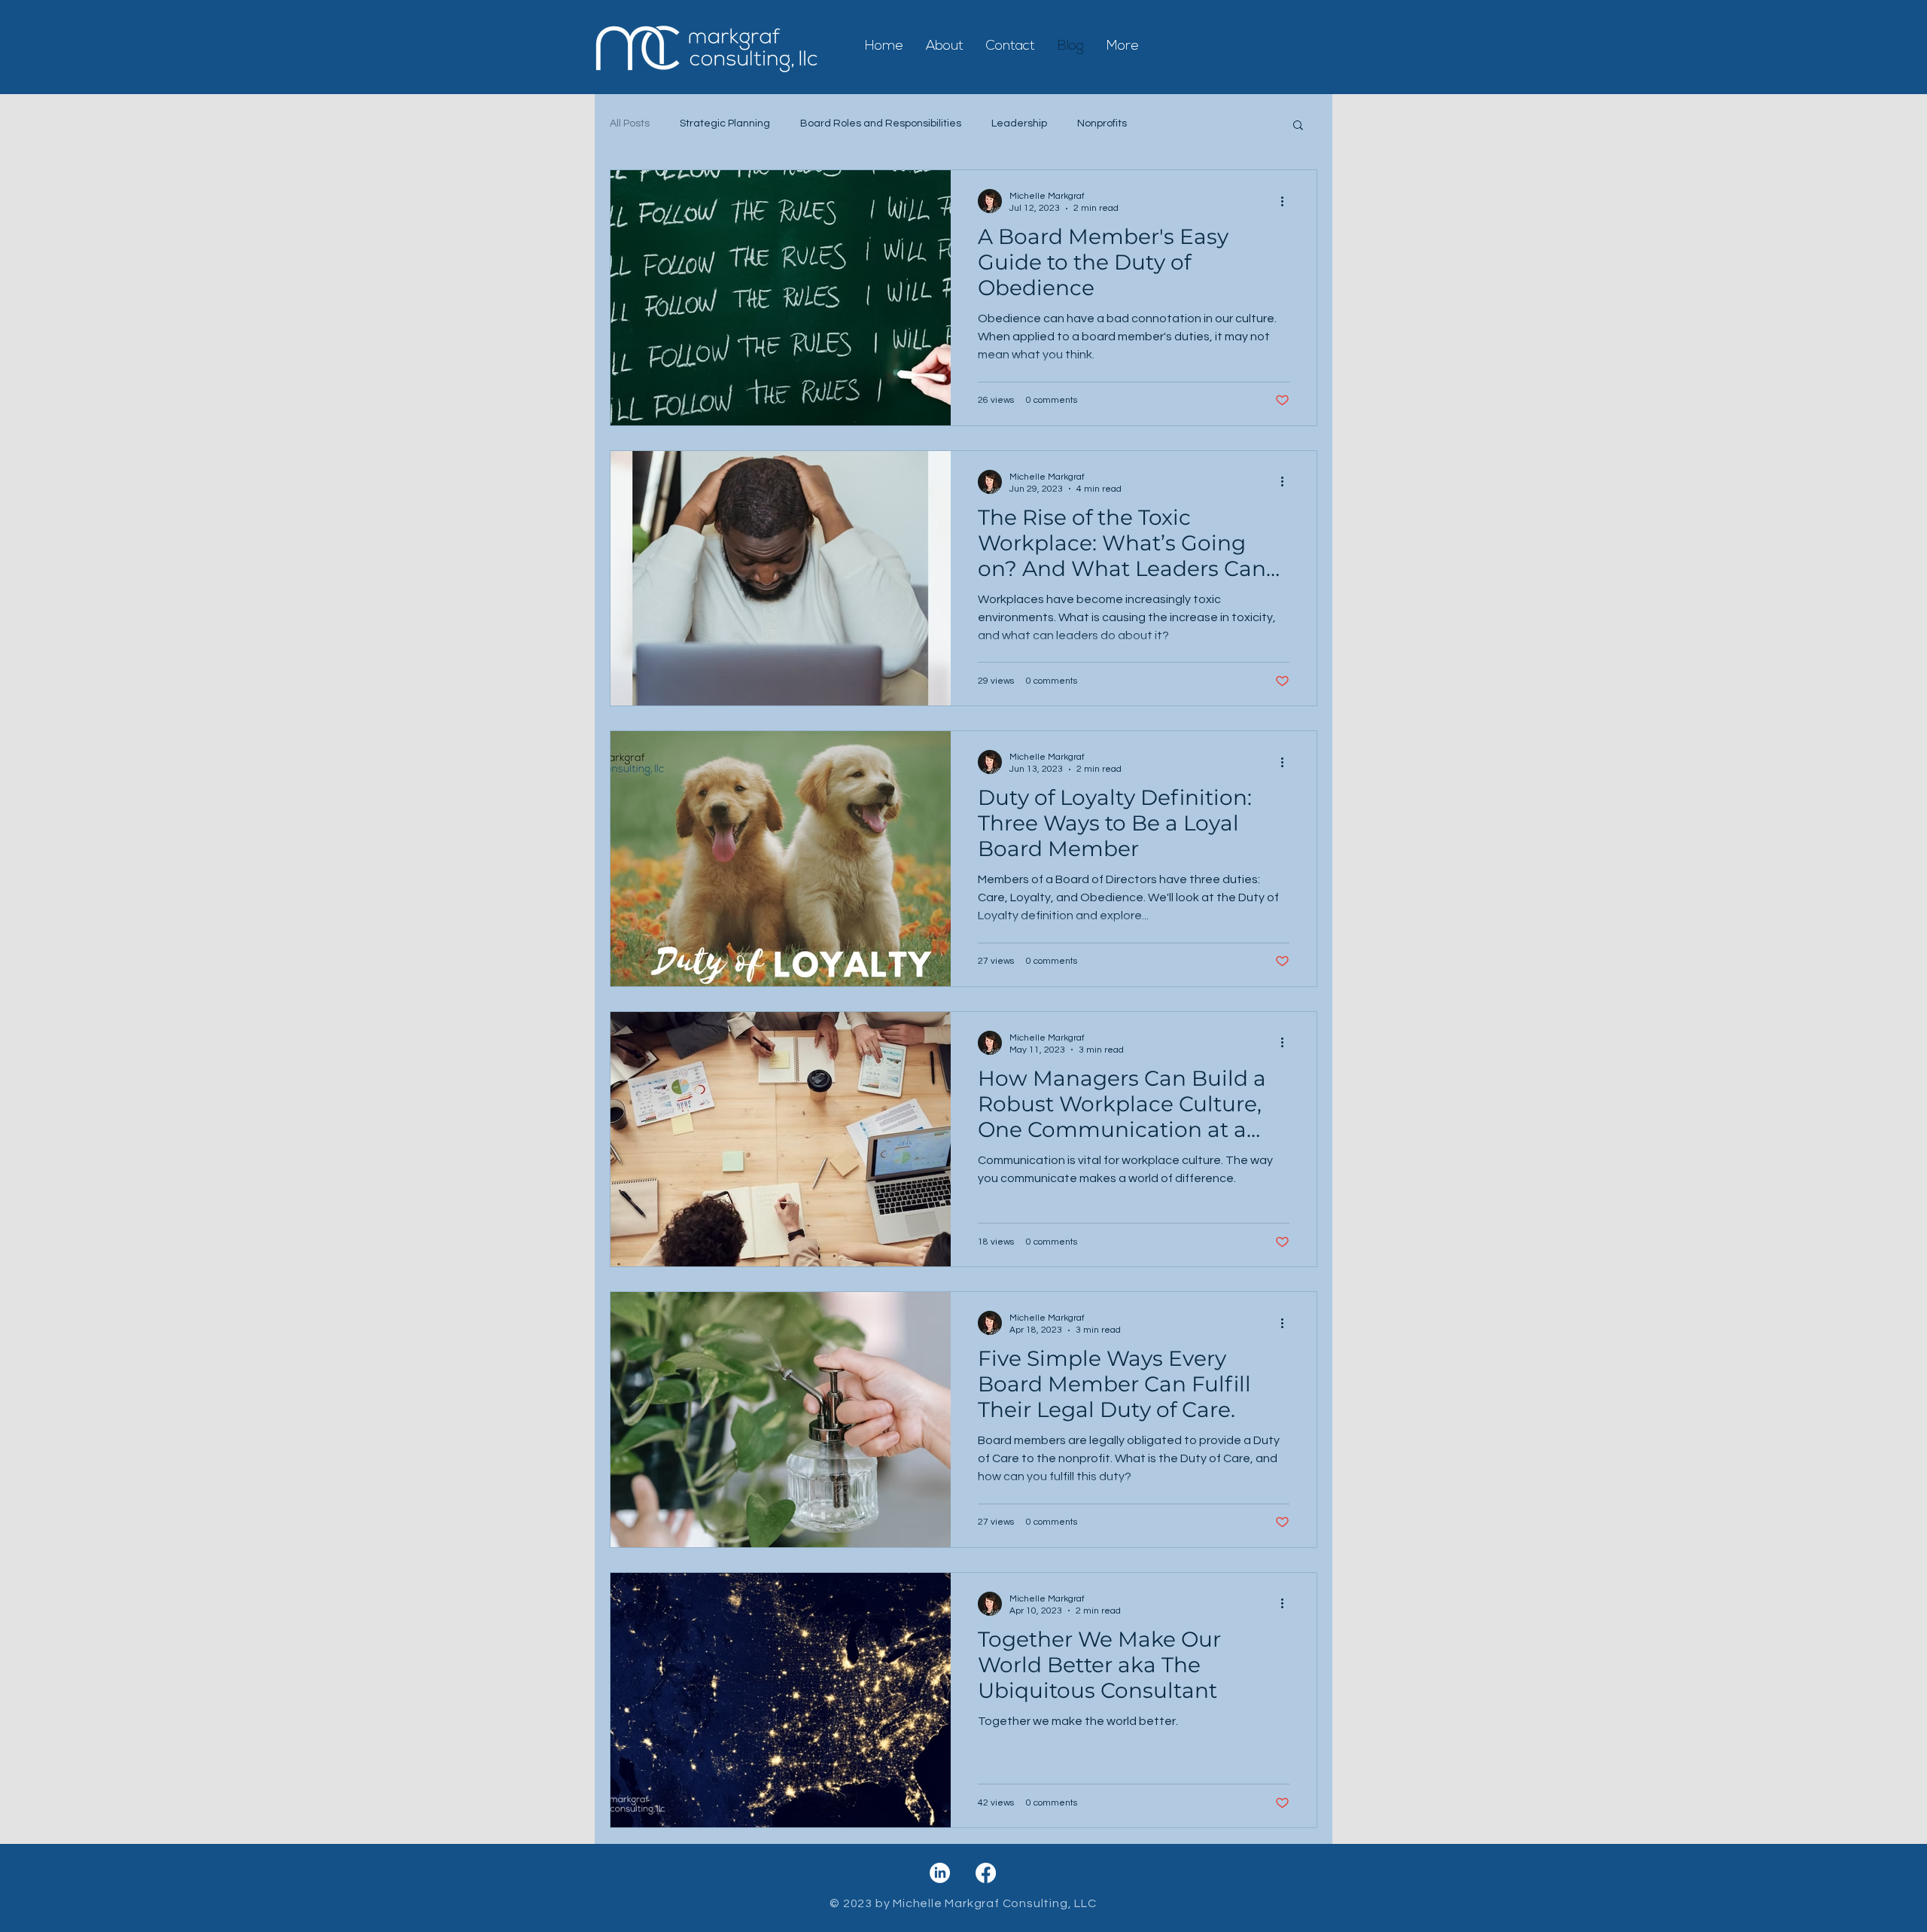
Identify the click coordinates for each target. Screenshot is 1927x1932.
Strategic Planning (725, 123)
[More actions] (1287, 201)
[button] (1298, 126)
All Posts (630, 123)
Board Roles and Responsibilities (881, 123)
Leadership (1019, 123)
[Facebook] (986, 1873)
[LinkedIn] (940, 1873)
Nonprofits (1102, 123)
